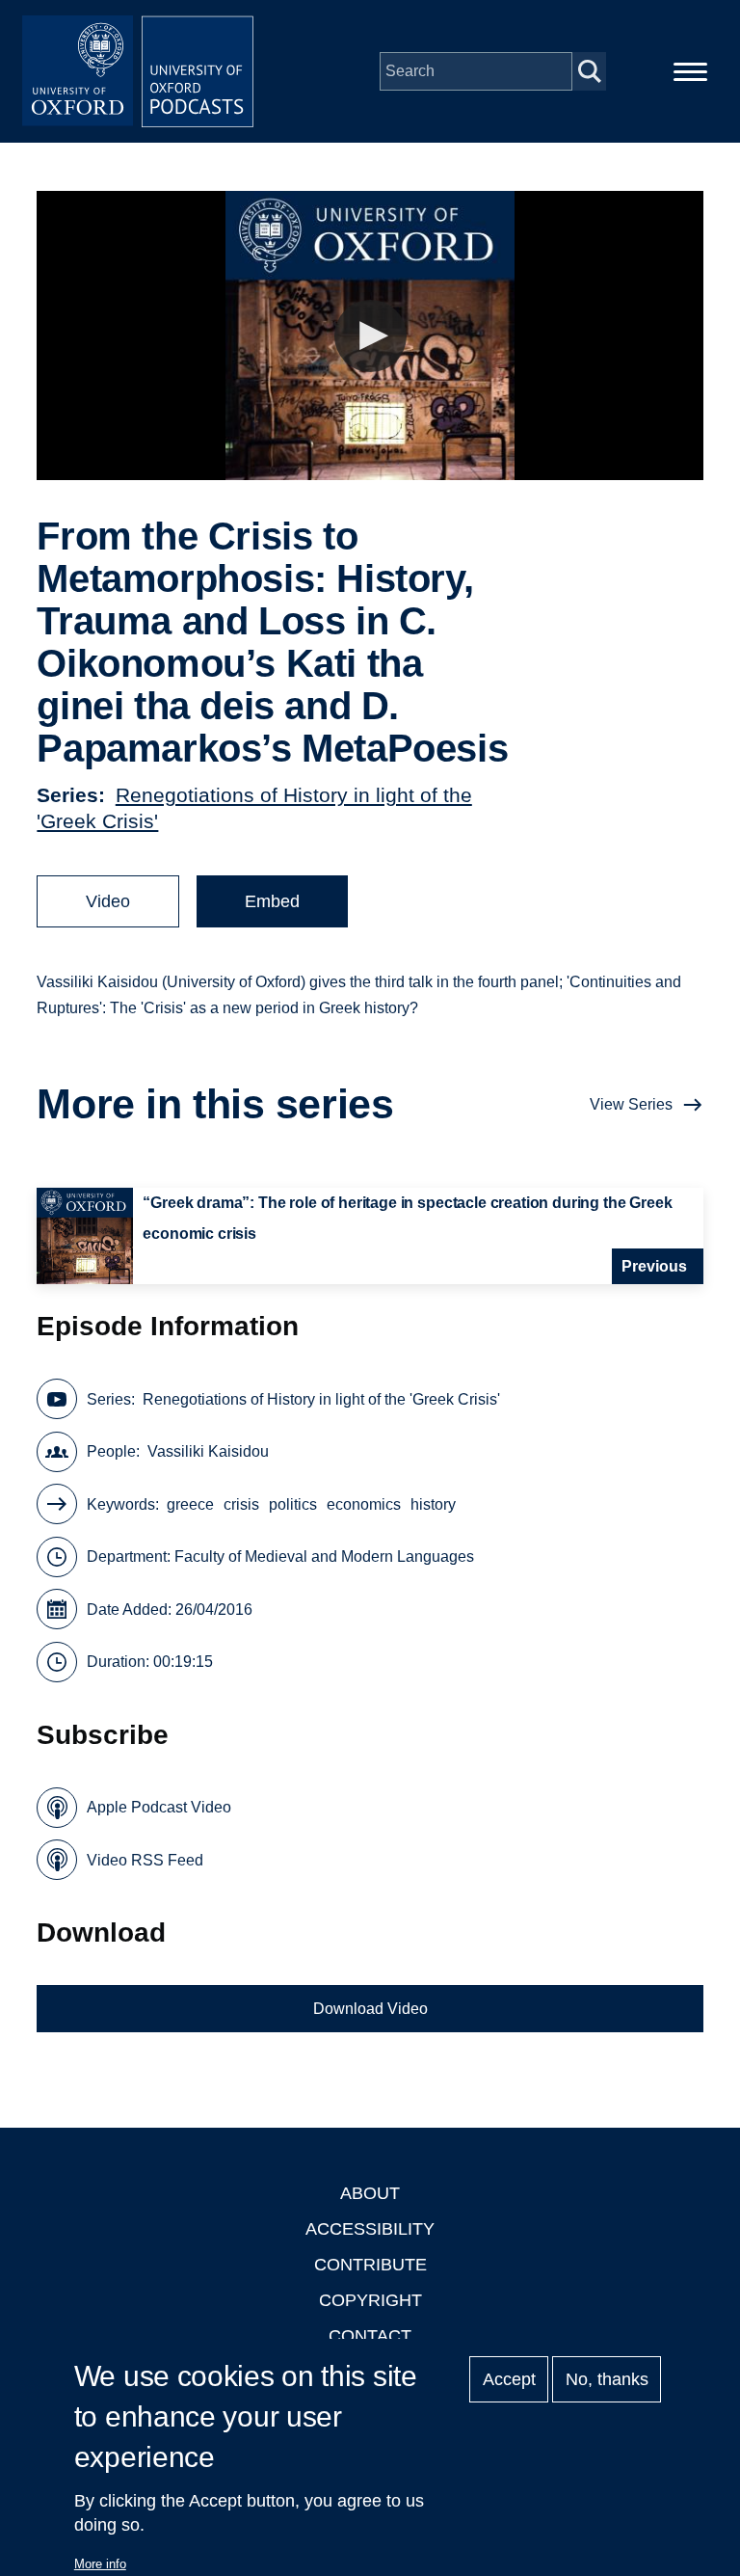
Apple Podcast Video (159, 1807)
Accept (509, 2379)
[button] (370, 336)
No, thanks (607, 2379)
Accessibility (370, 2229)
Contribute (370, 2265)
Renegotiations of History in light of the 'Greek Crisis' (321, 1399)
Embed (272, 901)
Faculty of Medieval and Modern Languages (324, 1556)
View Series (631, 1104)
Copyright (370, 2300)
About (370, 2193)
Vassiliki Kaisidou (208, 1451)
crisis (241, 1504)
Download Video (370, 2009)
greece (190, 1504)
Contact (370, 2336)
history (433, 1504)
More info (100, 2564)
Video (108, 901)
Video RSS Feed (145, 1860)
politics (293, 1504)
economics (364, 1504)
